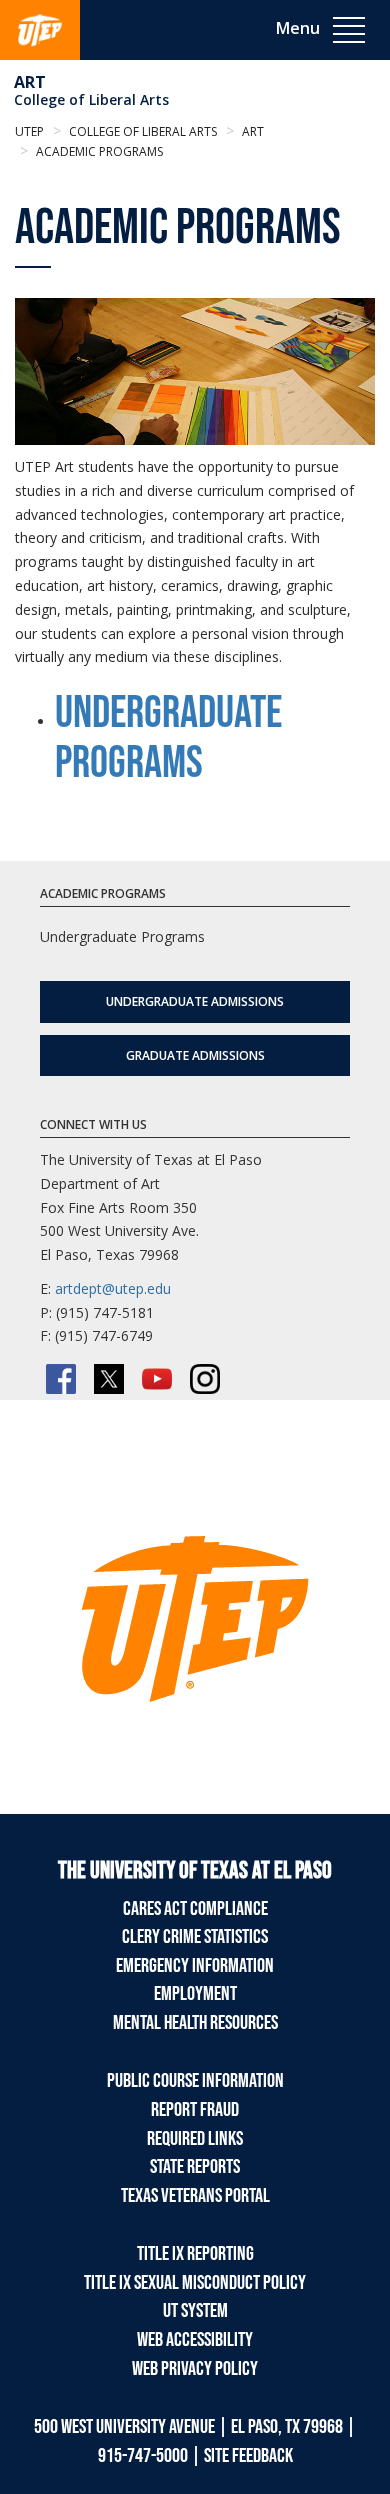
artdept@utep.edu (113, 1288)
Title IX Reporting (195, 2254)
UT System (195, 2311)
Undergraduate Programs (168, 738)
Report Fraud (195, 2110)
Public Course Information (195, 2081)
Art (30, 82)
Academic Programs (98, 151)
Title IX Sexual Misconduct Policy (195, 2283)
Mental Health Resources (195, 2023)
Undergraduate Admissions (195, 1001)
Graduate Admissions (195, 1055)
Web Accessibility (195, 2340)
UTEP (29, 131)
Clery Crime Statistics (195, 1937)
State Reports (195, 2167)
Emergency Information (195, 1966)
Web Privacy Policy (195, 2369)
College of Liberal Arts (91, 99)
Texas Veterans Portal (195, 2196)
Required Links (195, 2139)
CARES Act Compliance (195, 1909)
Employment (195, 1994)
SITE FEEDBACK (248, 2456)
